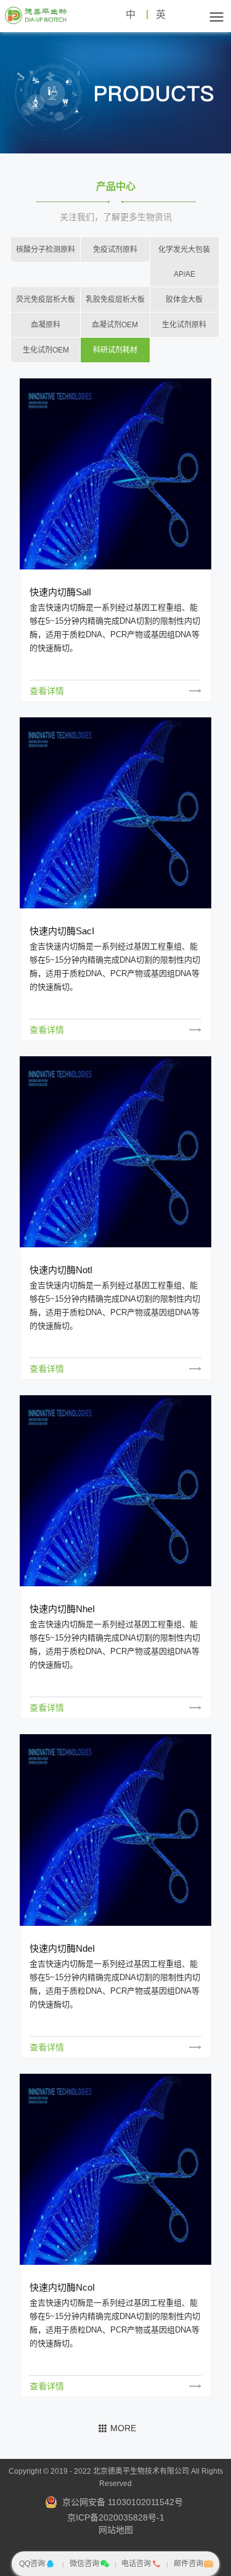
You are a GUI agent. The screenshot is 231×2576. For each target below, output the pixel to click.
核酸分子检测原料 (46, 250)
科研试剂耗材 (115, 350)
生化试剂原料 (184, 325)
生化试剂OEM (46, 350)
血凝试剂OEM (115, 325)
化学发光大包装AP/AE (184, 262)
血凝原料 (46, 325)
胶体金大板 (184, 300)
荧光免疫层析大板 (46, 300)
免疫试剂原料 (115, 250)
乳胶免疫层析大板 (115, 300)
